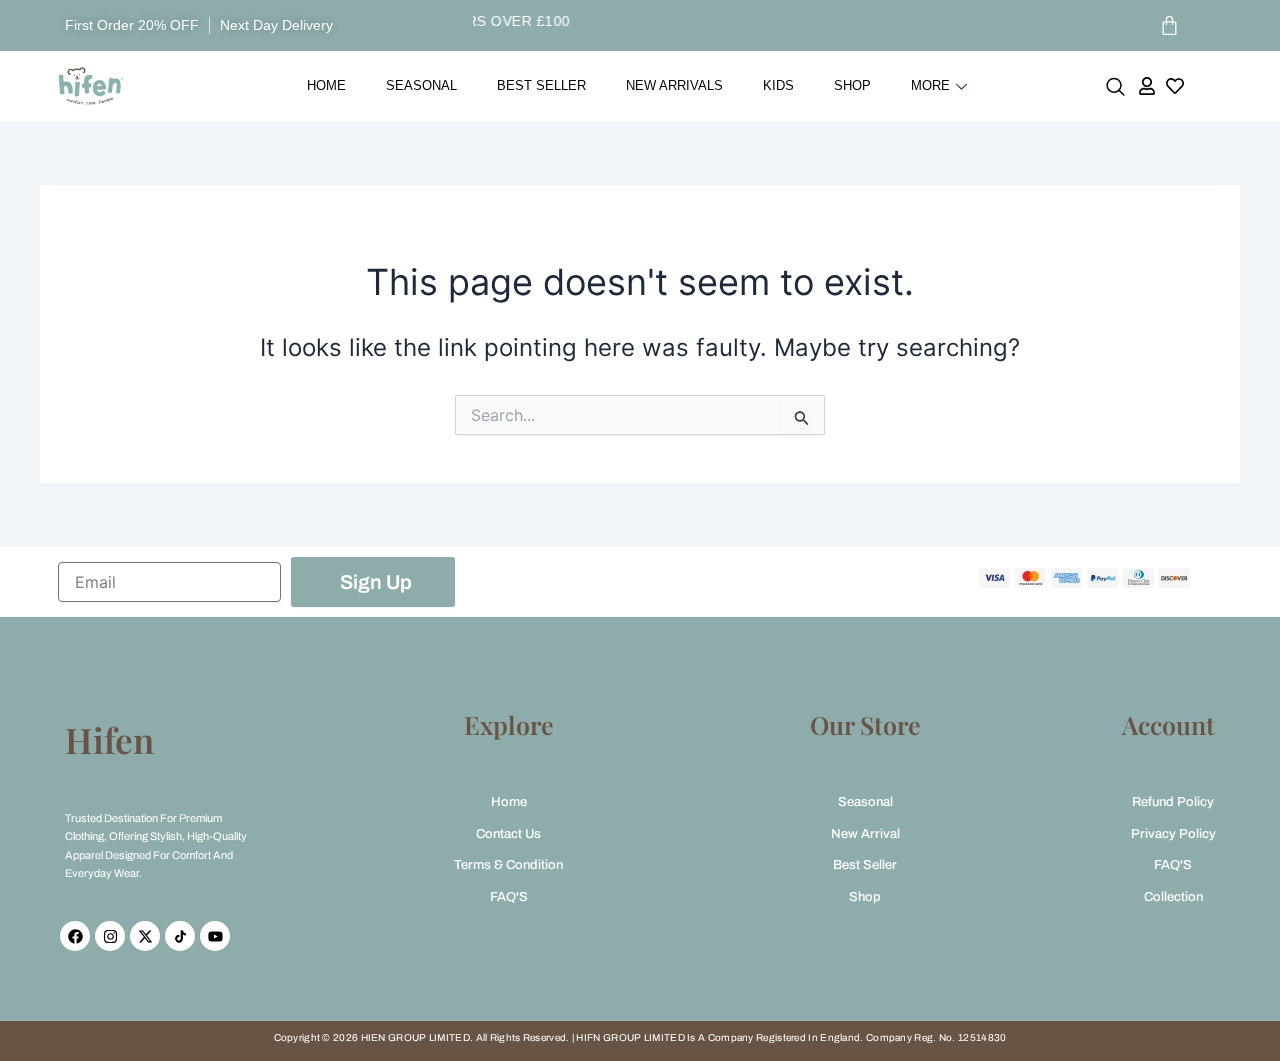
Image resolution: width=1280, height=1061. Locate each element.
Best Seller (541, 85)
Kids (778, 85)
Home (326, 85)
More (930, 85)
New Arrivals (674, 85)
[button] (1115, 90)
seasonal (421, 85)
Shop (852, 85)
